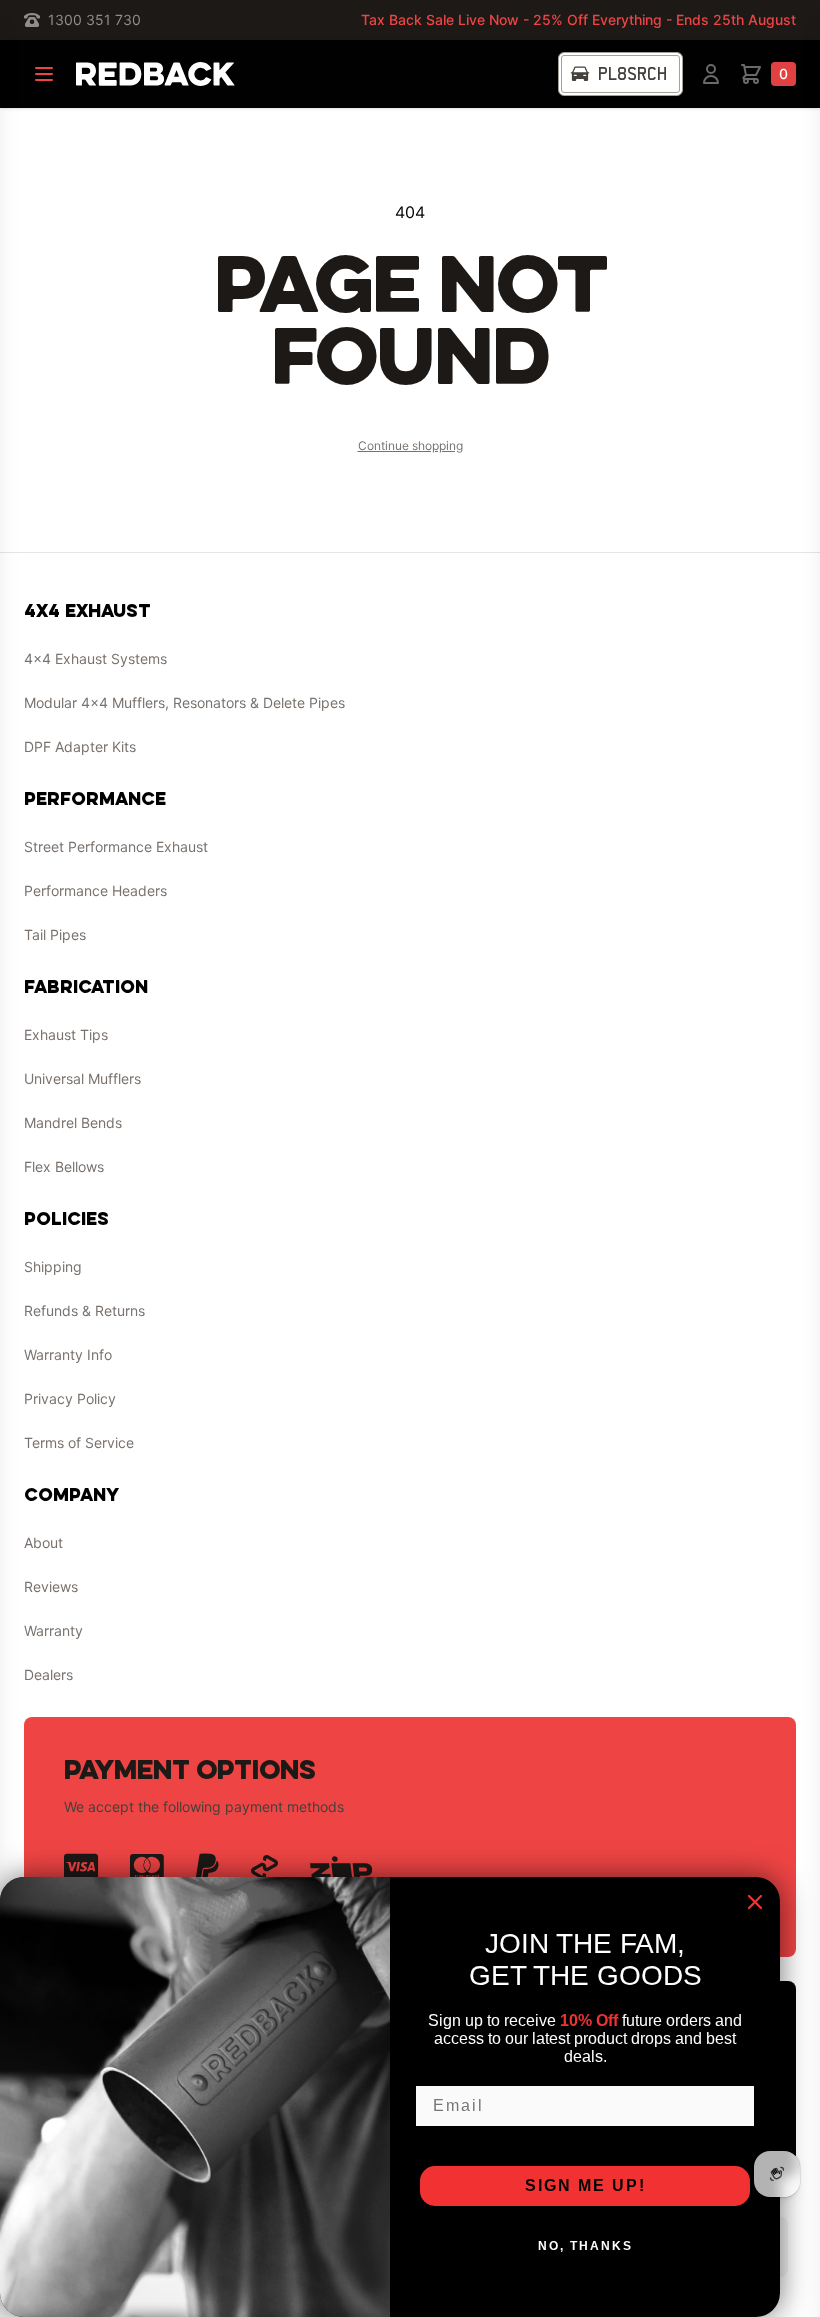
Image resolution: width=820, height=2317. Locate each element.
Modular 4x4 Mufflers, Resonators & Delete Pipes (184, 702)
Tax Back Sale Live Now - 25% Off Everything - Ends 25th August (578, 19)
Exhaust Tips (66, 1034)
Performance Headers (95, 890)
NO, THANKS (585, 2246)
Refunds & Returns (84, 1310)
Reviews (51, 1586)
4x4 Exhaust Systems (95, 658)
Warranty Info (68, 1354)
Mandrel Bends (73, 1122)
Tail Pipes (55, 934)
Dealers (48, 1674)
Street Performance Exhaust (116, 846)
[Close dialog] (755, 1902)
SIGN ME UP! (585, 2185)
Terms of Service (79, 1442)
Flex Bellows (64, 1166)
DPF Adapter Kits (80, 746)
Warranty (53, 1630)
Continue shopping (410, 445)
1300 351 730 (94, 19)
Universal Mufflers (82, 1078)
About (43, 1542)
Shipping (53, 1266)
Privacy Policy (70, 1398)
